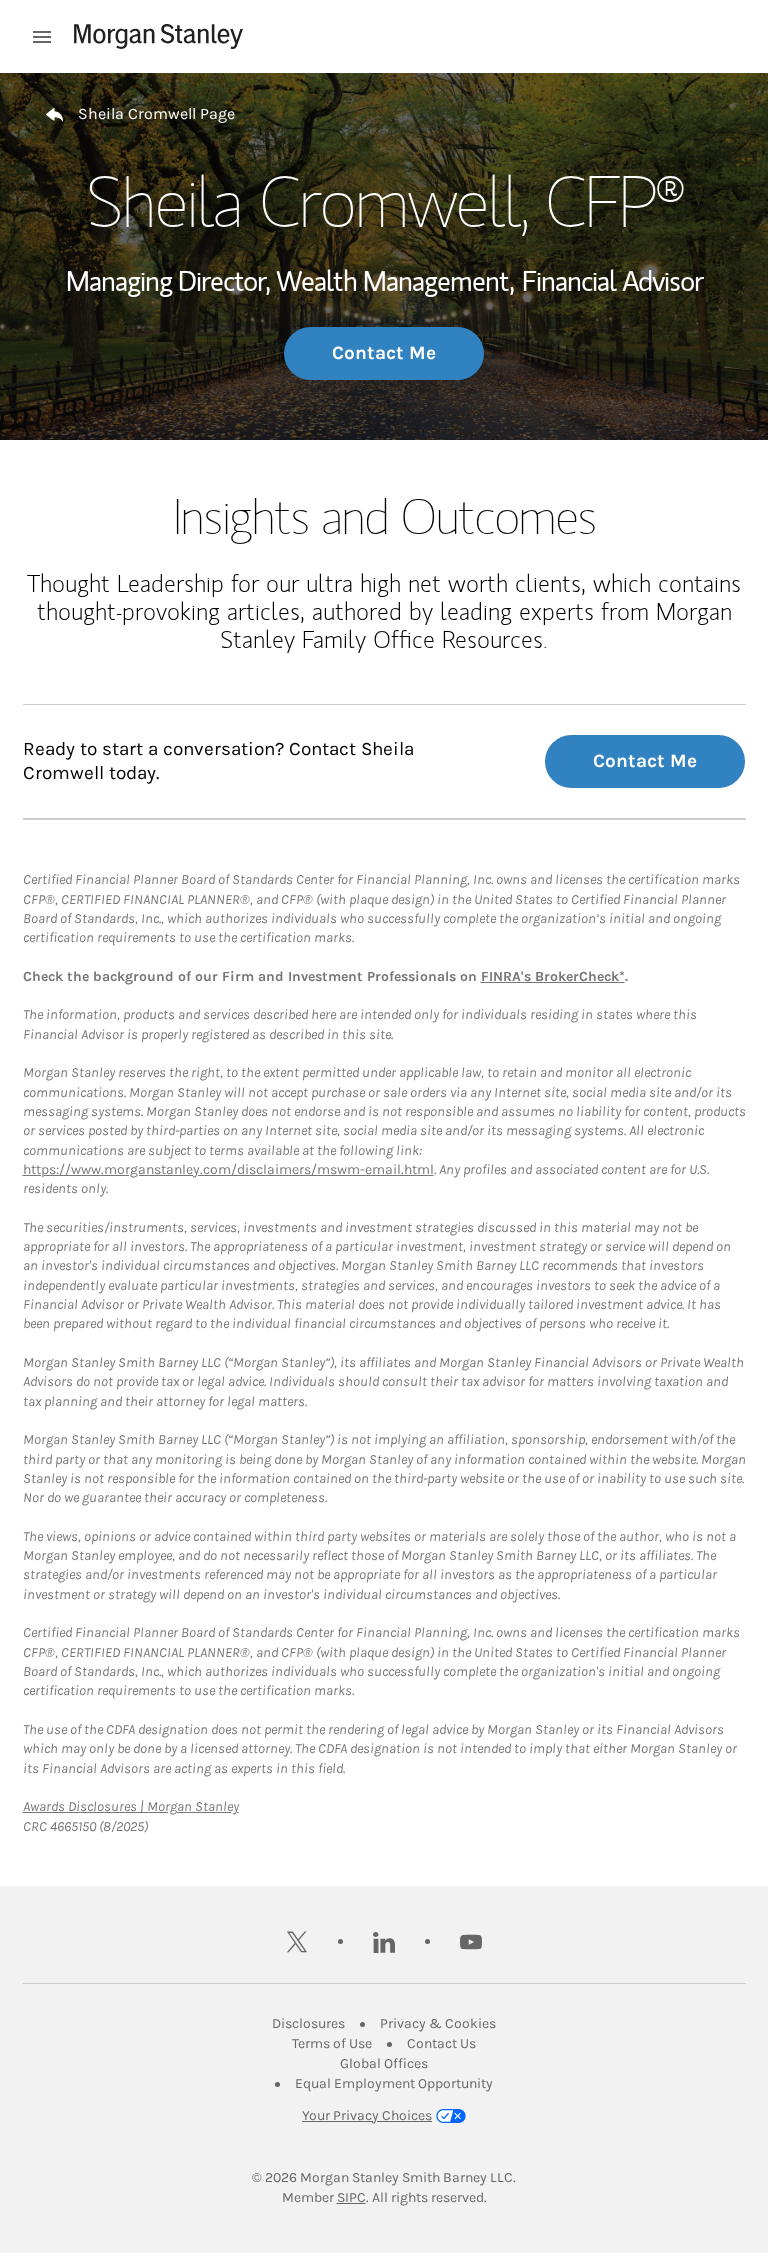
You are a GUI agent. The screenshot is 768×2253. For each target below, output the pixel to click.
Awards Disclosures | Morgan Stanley (131, 1806)
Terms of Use (332, 2043)
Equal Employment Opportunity (394, 2083)
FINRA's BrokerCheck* (553, 976)
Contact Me (384, 353)
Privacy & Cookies (438, 2023)
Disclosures (308, 2023)
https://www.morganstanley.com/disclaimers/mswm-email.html (228, 1169)
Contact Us (441, 2043)
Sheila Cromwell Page (156, 113)
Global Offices (384, 2063)
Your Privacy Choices (367, 2115)
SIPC (351, 2197)
